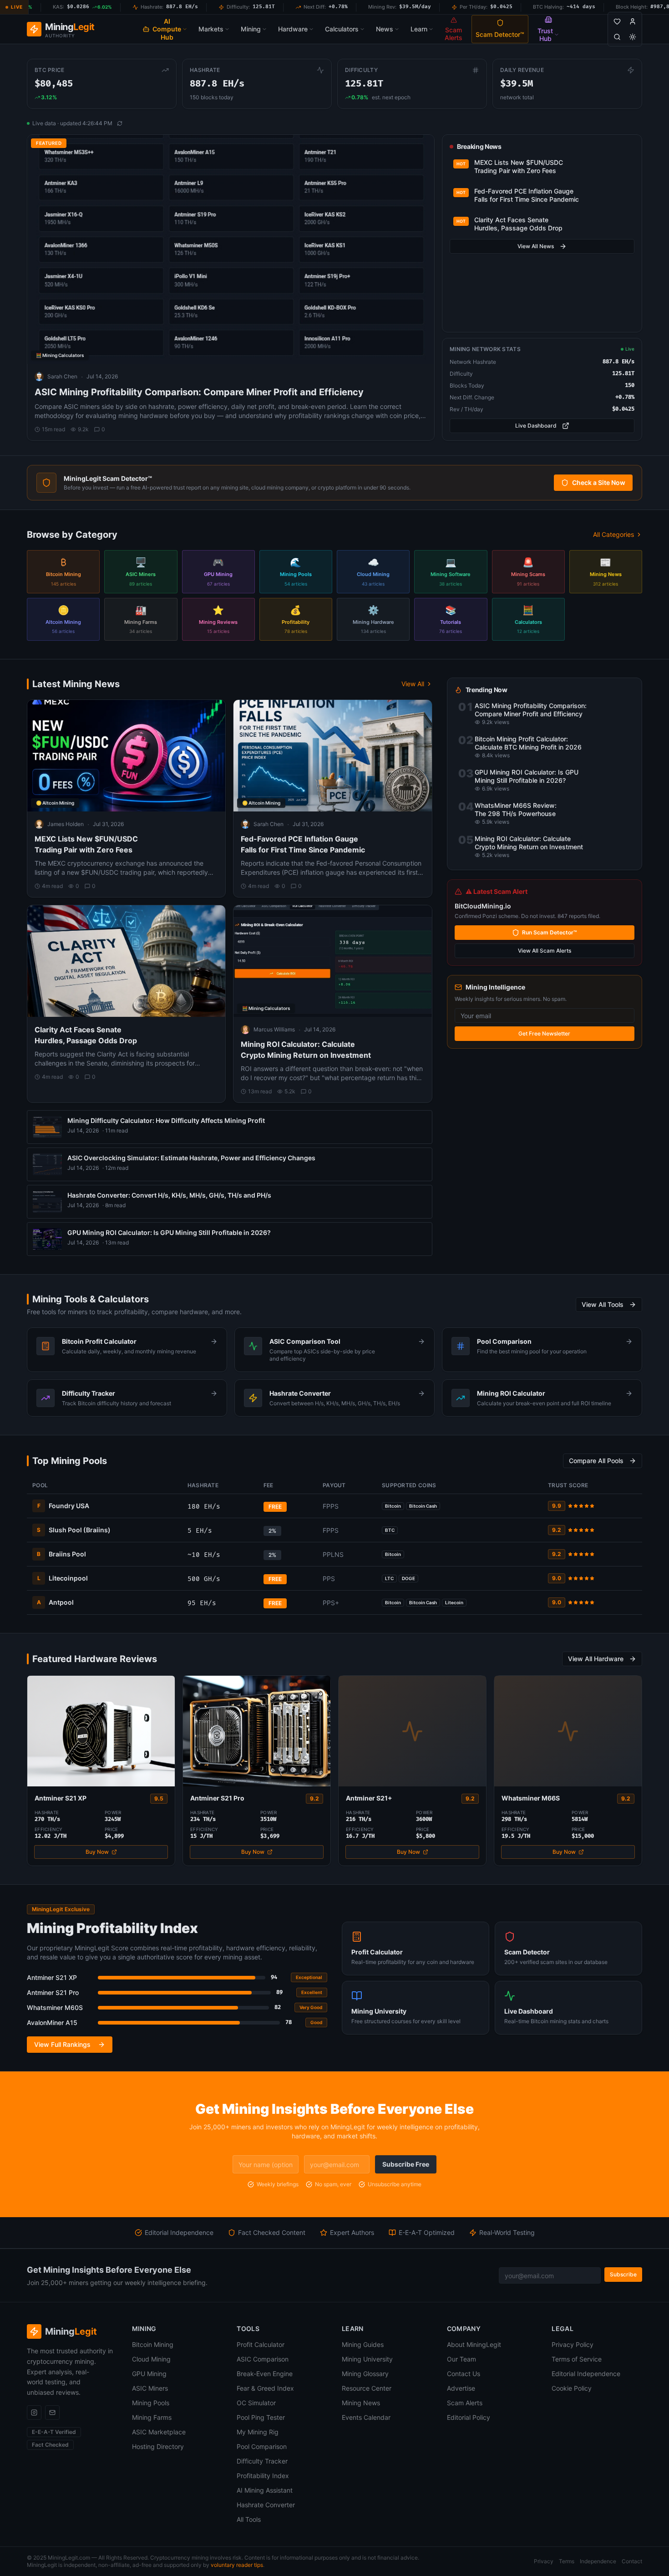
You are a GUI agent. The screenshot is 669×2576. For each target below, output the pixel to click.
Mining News (361, 2403)
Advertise (461, 2388)
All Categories (613, 534)
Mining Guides (363, 2344)
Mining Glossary (365, 2374)
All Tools (249, 2519)
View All (413, 684)
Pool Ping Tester (261, 2417)
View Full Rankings (62, 2044)
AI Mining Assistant (265, 2490)
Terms (567, 2561)
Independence (598, 2561)
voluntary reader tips (237, 2565)
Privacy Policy (573, 2344)
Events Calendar (366, 2417)
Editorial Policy (469, 2417)
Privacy (544, 2561)
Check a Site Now (599, 482)
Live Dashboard (536, 426)
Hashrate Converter (266, 2505)
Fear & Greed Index (265, 2388)
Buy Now (97, 1852)
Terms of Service (577, 2359)
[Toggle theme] (633, 37)
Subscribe (623, 2274)
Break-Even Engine (265, 2374)
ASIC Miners (150, 2388)
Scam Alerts (465, 2403)
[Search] (617, 37)
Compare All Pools (596, 1461)
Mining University (367, 2359)
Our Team (461, 2359)
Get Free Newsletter (544, 1033)
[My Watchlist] (617, 21)
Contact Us (464, 2374)
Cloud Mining (151, 2359)
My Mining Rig (258, 2432)
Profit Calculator (261, 2344)
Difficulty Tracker (262, 2461)
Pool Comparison (262, 2446)
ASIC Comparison (263, 2359)
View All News (536, 246)
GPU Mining (149, 2374)
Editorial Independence (586, 2374)
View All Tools (603, 1304)
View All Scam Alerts (545, 951)
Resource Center (367, 2388)
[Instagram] (34, 2413)
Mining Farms (152, 2417)
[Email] (52, 2413)
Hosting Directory (158, 2446)
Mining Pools (151, 2403)
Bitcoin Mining (153, 2344)
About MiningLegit (474, 2344)
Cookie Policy (572, 2388)
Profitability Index (263, 2476)
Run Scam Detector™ (550, 932)
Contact (632, 2561)
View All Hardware (596, 1659)
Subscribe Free (406, 2164)
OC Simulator (256, 2403)
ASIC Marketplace (159, 2432)
